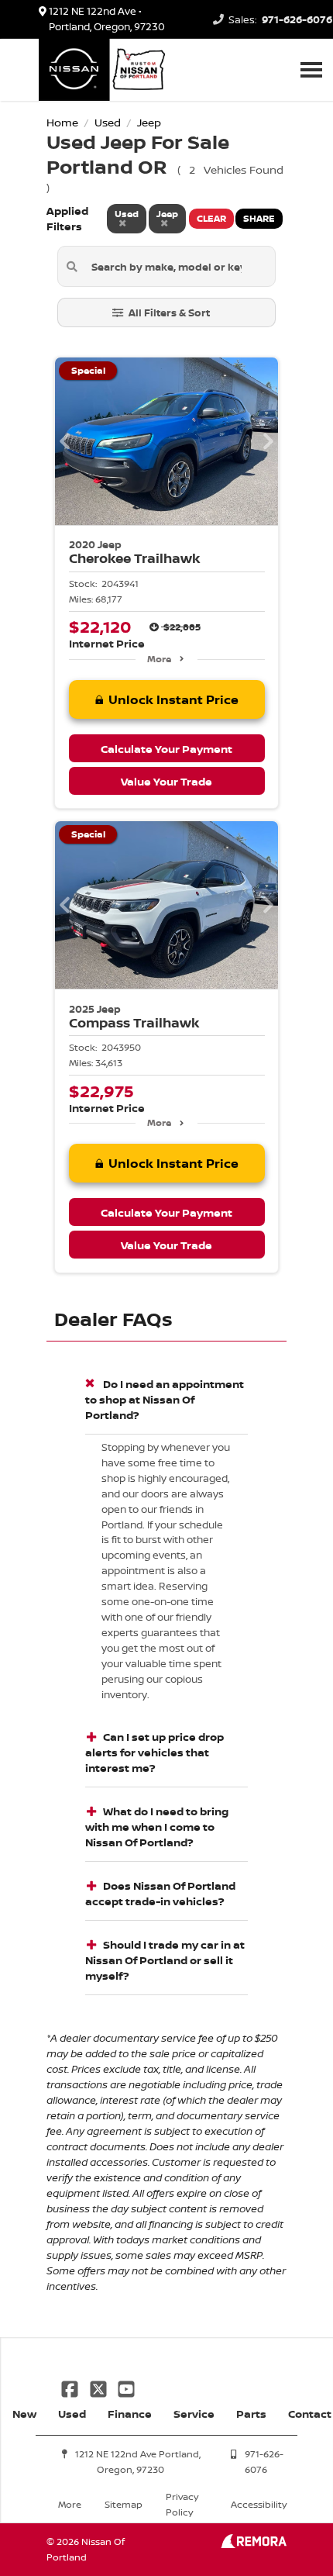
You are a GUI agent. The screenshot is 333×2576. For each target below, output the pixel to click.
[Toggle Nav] (311, 69)
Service (194, 2414)
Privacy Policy (182, 2504)
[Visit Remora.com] (254, 2544)
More (159, 659)
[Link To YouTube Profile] (126, 2388)
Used (72, 2414)
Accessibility (259, 2504)
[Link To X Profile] (99, 2388)
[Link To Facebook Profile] (71, 2388)
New (24, 2414)
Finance (130, 2414)
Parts (251, 2414)
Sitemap (124, 2504)
